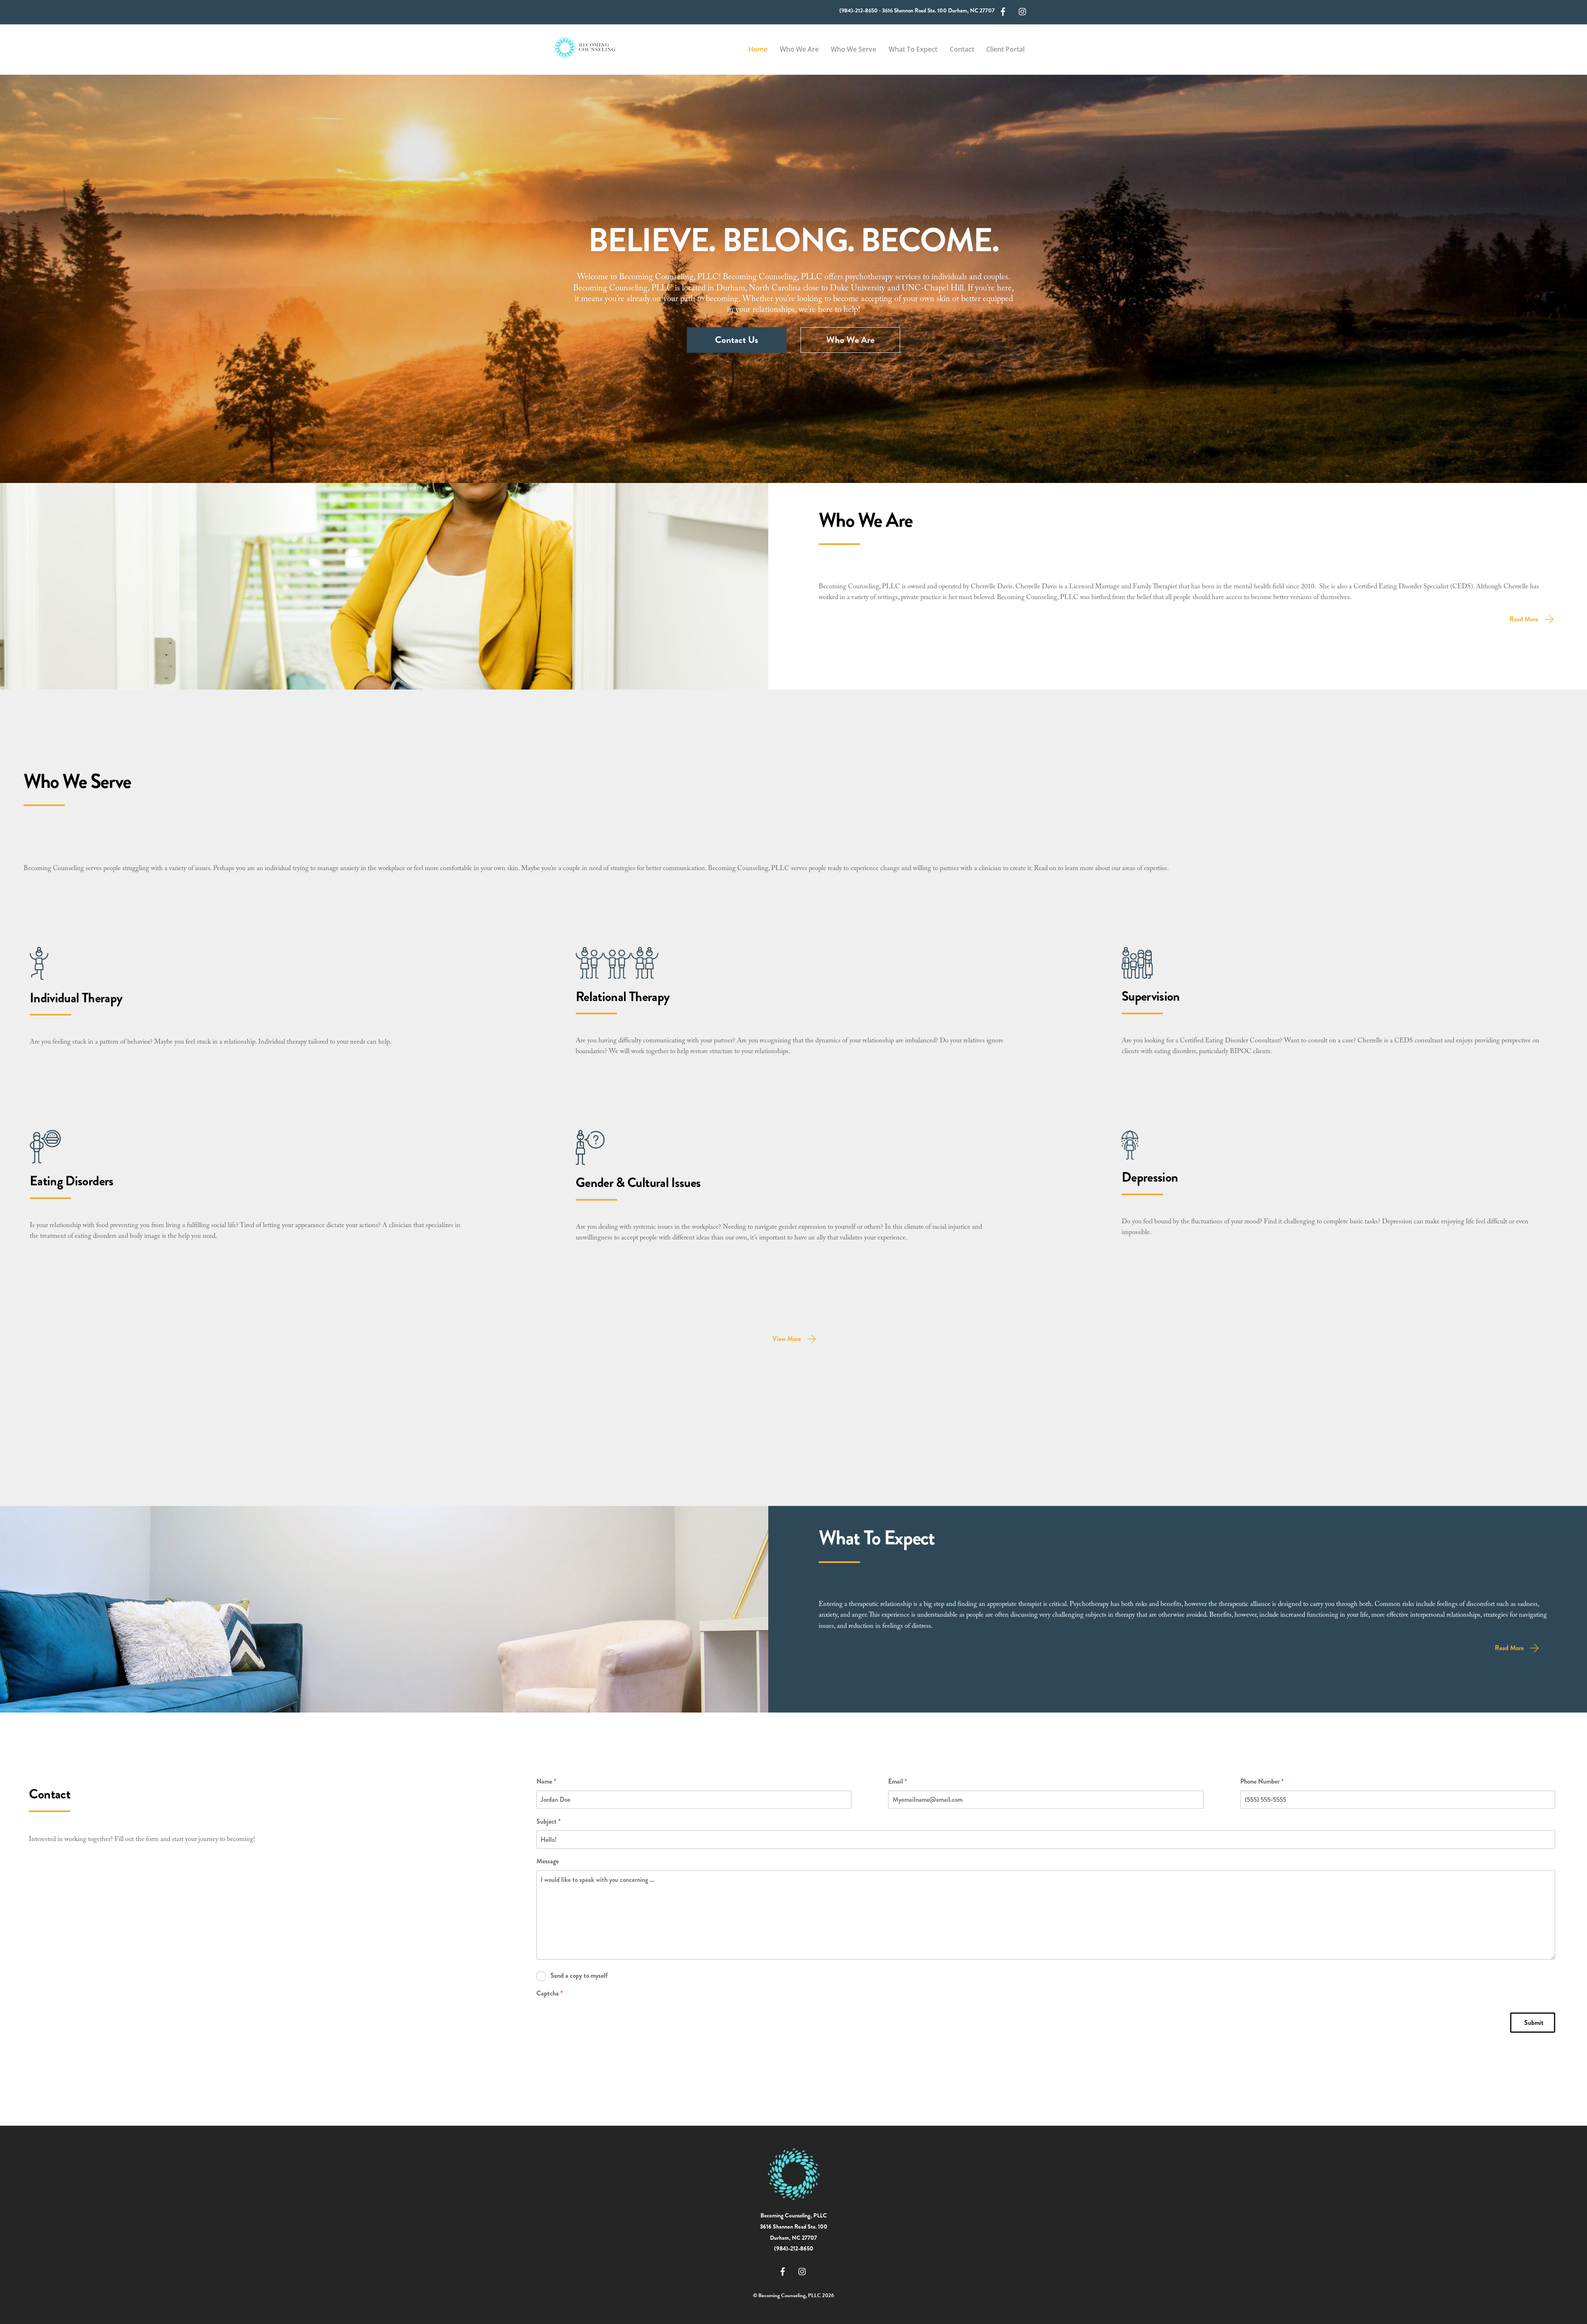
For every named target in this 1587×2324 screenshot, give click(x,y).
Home (758, 49)
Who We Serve (853, 49)
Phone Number (1262, 1781)
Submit (1534, 2023)
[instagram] (1023, 11)
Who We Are (799, 49)
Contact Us (736, 340)
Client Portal (1005, 49)
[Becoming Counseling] (585, 55)
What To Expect (913, 49)
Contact (962, 49)
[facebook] (1003, 11)
